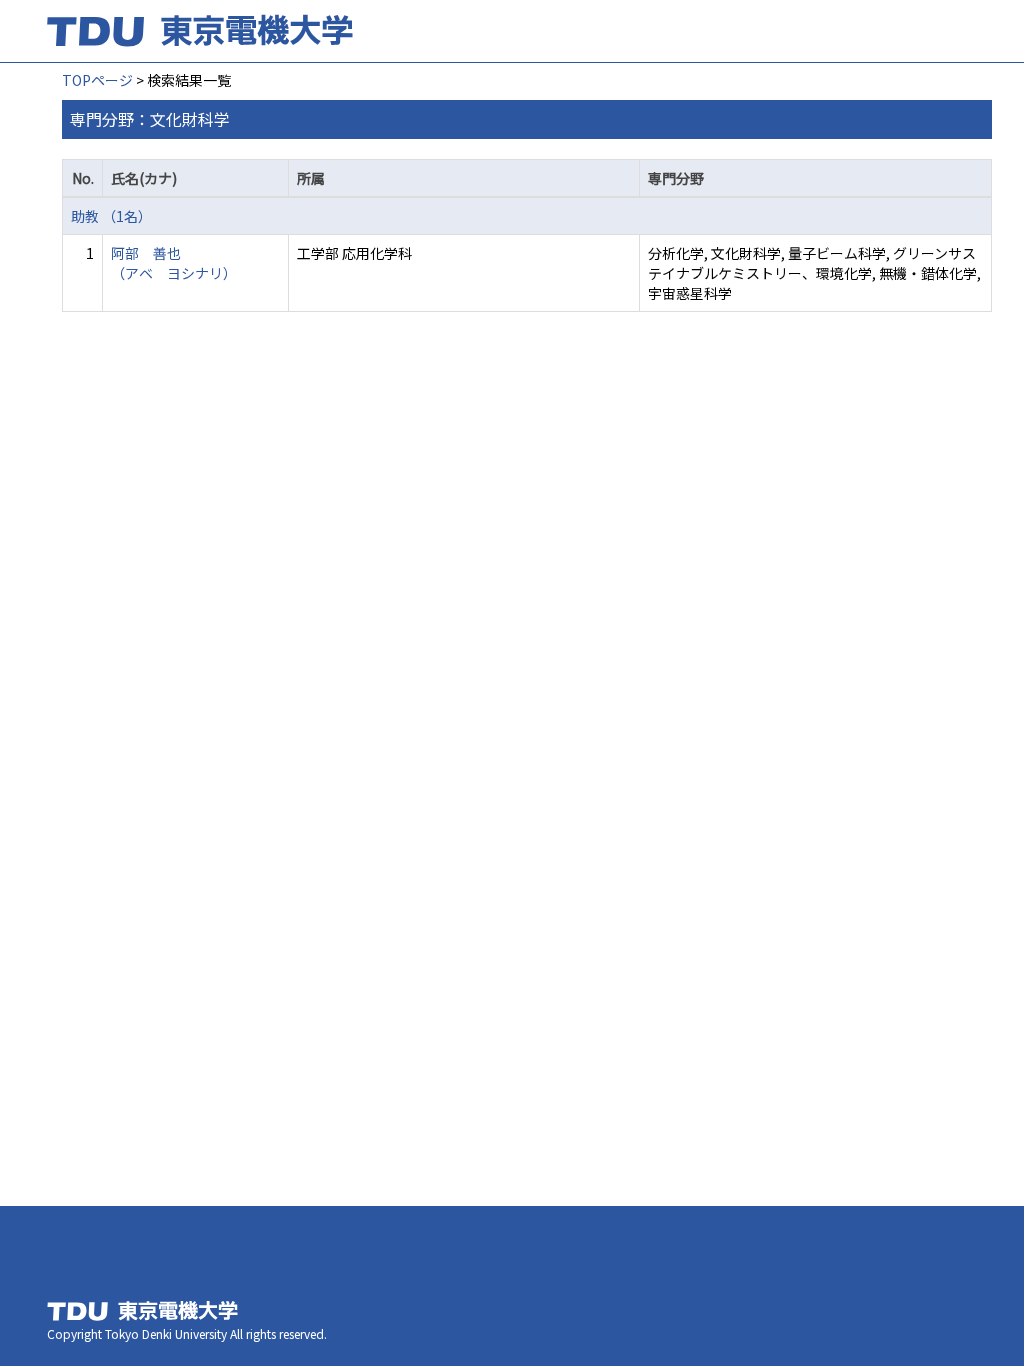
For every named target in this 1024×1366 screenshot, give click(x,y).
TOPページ (97, 80)
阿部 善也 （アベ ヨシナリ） (174, 263)
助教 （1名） (111, 216)
